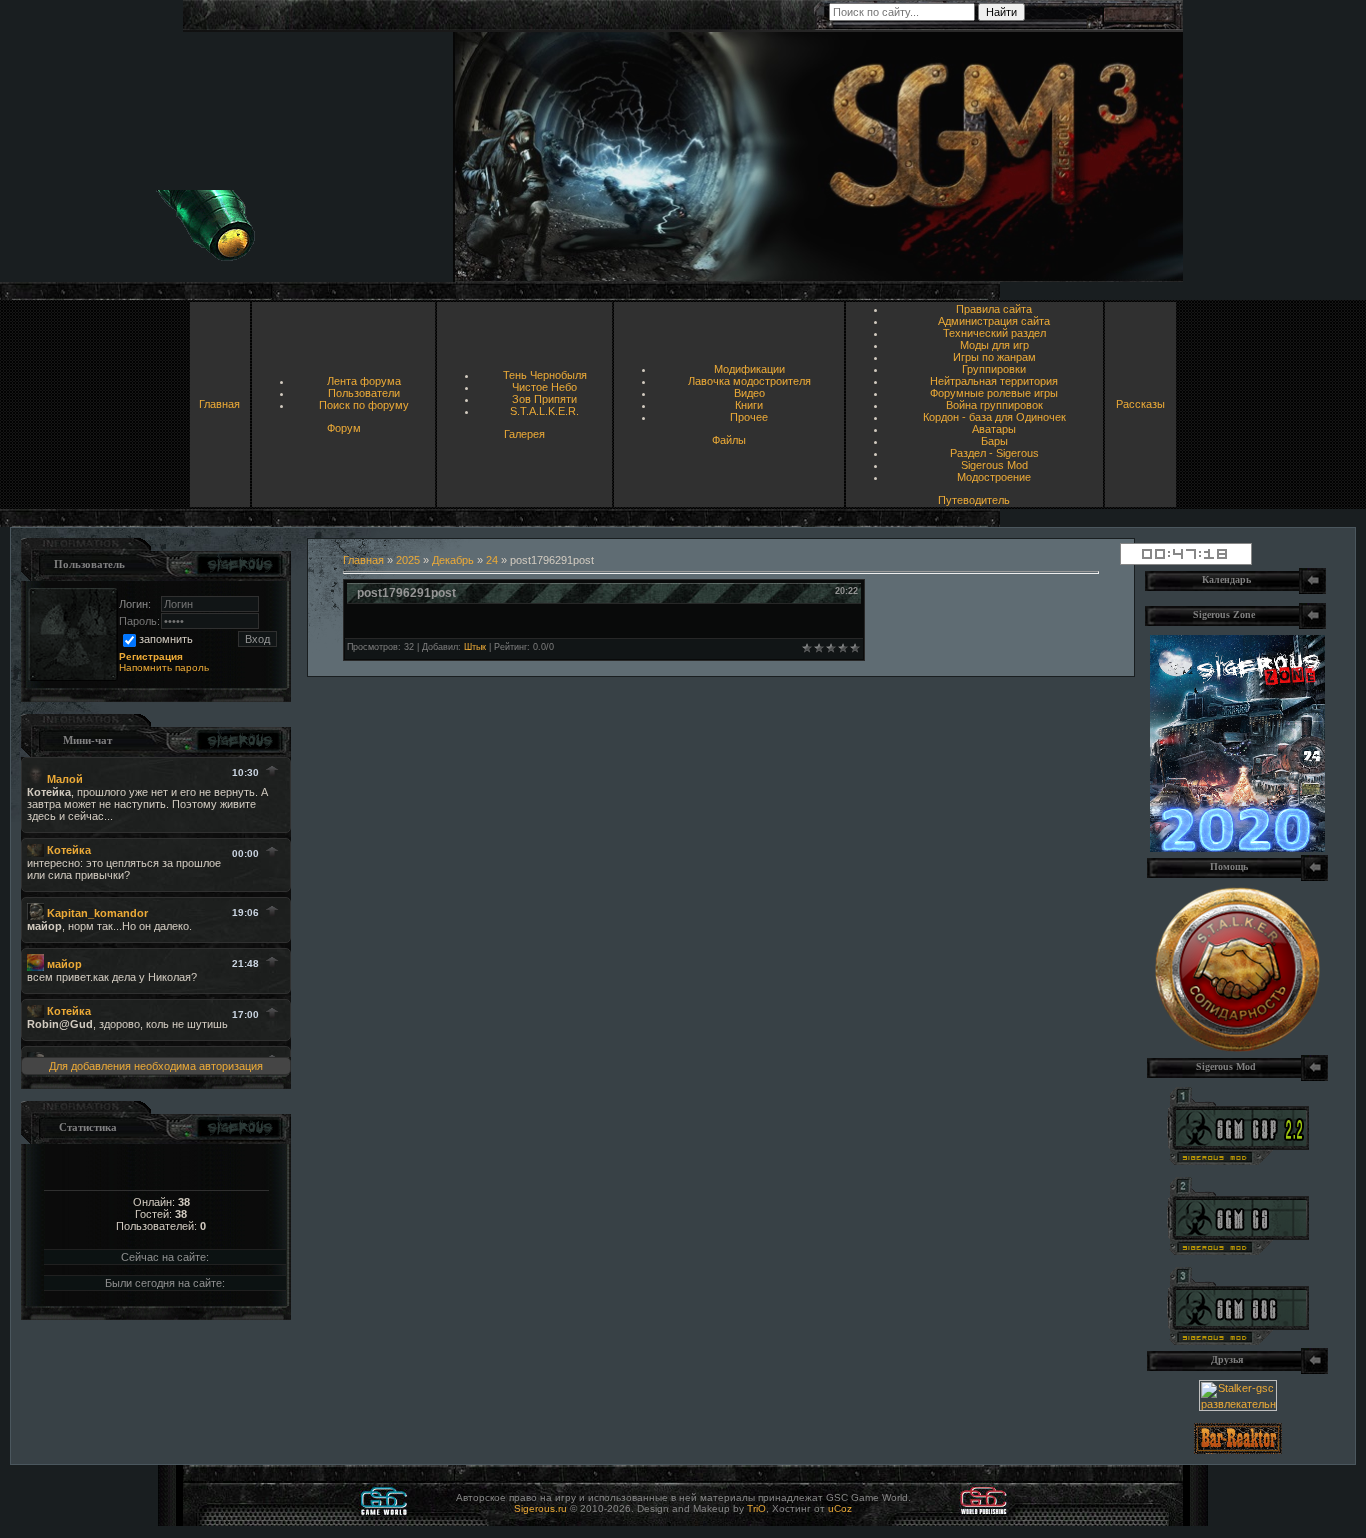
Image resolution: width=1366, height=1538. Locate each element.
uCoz (840, 1508)
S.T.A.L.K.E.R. (544, 411)
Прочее (749, 417)
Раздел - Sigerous (994, 453)
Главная (219, 404)
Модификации (749, 369)
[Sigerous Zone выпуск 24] (1237, 848)
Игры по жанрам (994, 357)
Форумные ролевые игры (994, 393)
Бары (994, 441)
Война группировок (994, 405)
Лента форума (364, 381)
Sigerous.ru (540, 1508)
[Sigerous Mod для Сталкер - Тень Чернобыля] (1238, 1341)
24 (492, 560)
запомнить (166, 639)
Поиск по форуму (364, 405)
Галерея (524, 434)
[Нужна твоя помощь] (1237, 1048)
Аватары (994, 429)
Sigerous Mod (994, 465)
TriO (756, 1508)
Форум (344, 428)
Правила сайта (994, 309)
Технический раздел (994, 333)
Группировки (994, 369)
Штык (475, 647)
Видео (749, 393)
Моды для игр (994, 345)
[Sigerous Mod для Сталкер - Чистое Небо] (1238, 1251)
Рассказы (1140, 404)
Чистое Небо (544, 387)
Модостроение (994, 477)
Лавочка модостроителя (749, 381)
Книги (749, 405)
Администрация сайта (994, 321)
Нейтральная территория (994, 381)
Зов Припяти (544, 399)
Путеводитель (974, 500)
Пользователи (364, 393)
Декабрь (453, 560)
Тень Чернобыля (545, 375)
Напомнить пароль (164, 667)
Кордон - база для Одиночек (994, 417)
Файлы (729, 440)
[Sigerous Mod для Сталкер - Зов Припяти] (1238, 1161)
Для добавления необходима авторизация (156, 1066)
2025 (408, 560)
